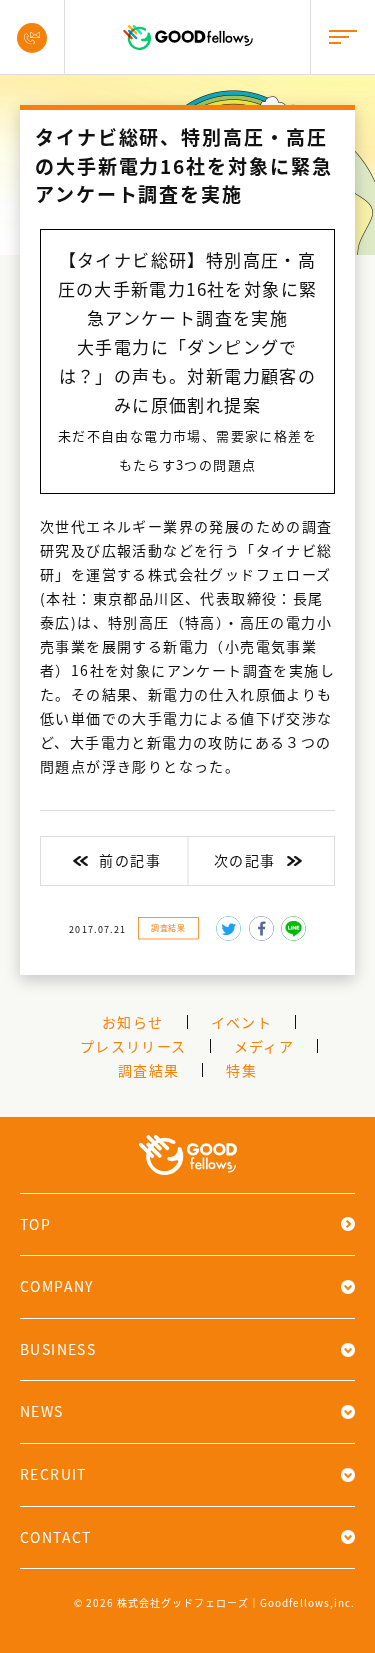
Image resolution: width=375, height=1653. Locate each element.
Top (35, 1224)
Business (58, 1349)
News (42, 1411)
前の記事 (130, 860)
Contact (56, 1537)
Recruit (53, 1474)
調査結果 (168, 927)
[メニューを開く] (342, 37)
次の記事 (245, 860)
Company (57, 1286)
